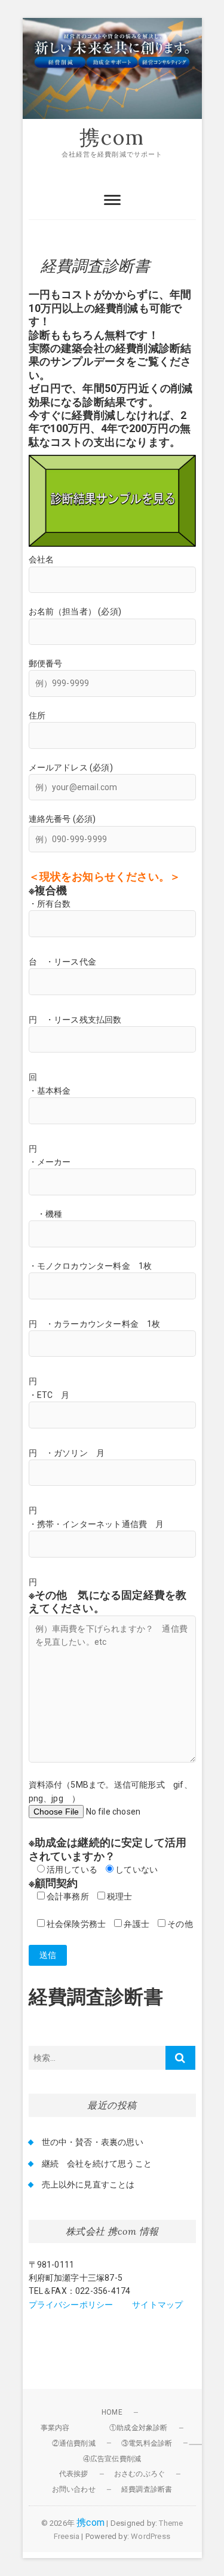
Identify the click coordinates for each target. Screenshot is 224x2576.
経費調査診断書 (147, 2489)
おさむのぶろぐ (139, 2474)
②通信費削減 (74, 2443)
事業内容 (55, 2428)
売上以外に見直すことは (88, 2185)
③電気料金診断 (147, 2443)
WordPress (151, 2536)
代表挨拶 (74, 2474)
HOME (112, 2412)
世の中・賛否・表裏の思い (93, 2142)
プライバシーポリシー (71, 2305)
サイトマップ (157, 2305)
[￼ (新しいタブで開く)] (112, 461)
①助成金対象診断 (139, 2428)
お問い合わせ (74, 2489)
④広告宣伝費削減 (112, 2459)
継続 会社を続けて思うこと (97, 2164)
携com (112, 137)
